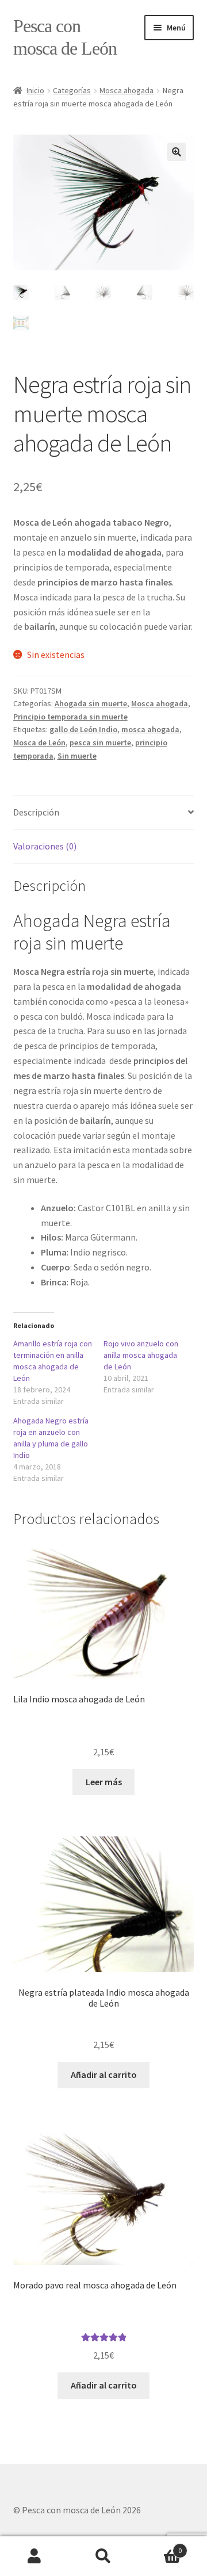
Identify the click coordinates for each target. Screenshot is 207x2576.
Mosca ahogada (126, 90)
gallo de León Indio (83, 729)
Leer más (104, 1782)
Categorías (72, 90)
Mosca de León (39, 742)
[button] (177, 152)
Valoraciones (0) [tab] (45, 846)
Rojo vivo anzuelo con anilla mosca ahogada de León (141, 1355)
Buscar (103, 2556)
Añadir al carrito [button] (104, 2074)
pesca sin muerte (100, 742)
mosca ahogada (150, 729)
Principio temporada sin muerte (70, 717)
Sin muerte (77, 756)
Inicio (35, 90)
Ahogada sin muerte (91, 703)
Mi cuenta (34, 2556)
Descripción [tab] (36, 812)
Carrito (160, 2546)
